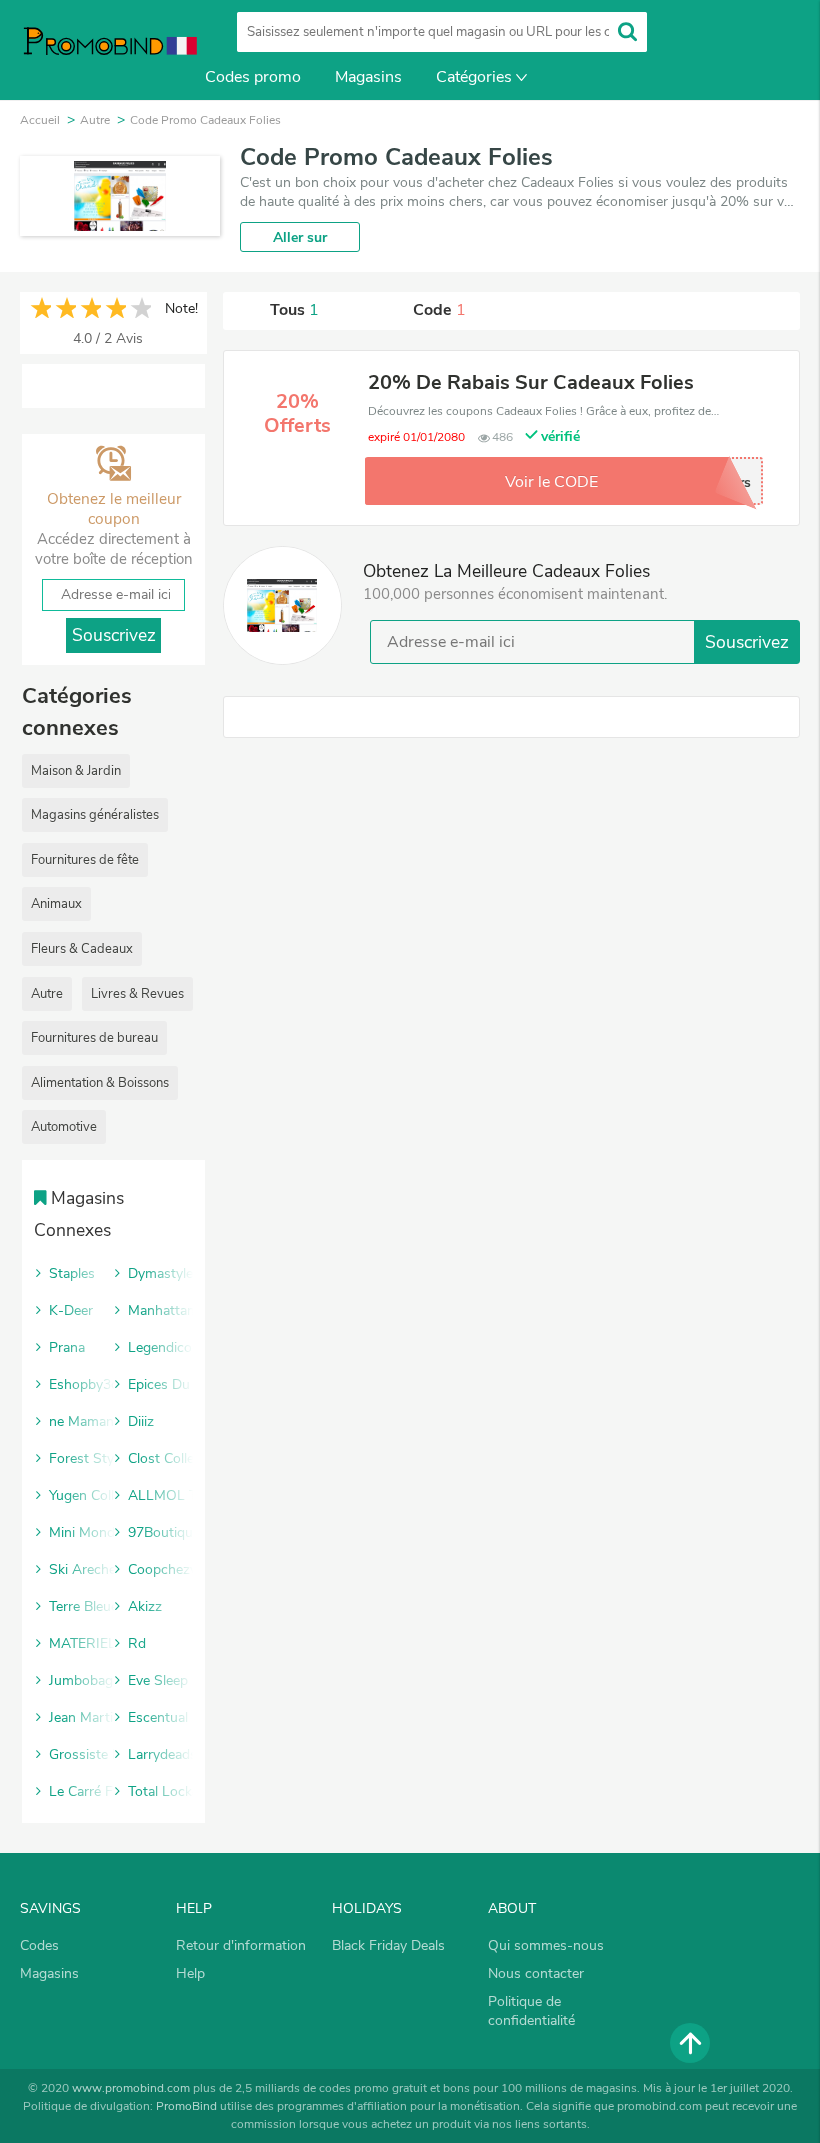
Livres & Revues (137, 994)
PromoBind (186, 2106)
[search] (627, 31)
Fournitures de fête (85, 860)
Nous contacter (536, 1973)
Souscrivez (747, 642)
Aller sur (300, 237)
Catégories (474, 77)
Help (190, 1973)
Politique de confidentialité (531, 2011)
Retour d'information (241, 1945)
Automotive (64, 1127)
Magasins (368, 77)
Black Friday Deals (388, 1945)
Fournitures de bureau (94, 1038)
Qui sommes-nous (546, 1945)
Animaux (56, 904)
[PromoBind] (100, 48)
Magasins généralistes (95, 815)
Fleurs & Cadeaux (82, 949)
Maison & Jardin (76, 771)
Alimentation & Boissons (100, 1083)
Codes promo (253, 77)
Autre (47, 994)
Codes (39, 1945)
